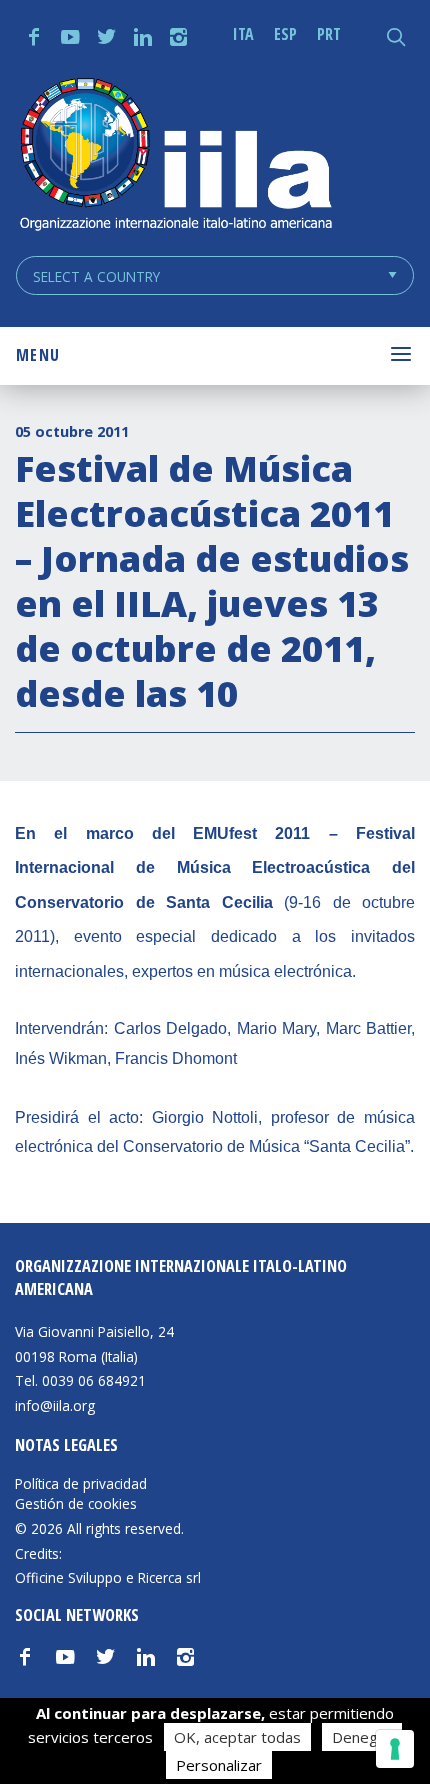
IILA (175, 156)
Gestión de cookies (76, 1504)
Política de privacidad (81, 1484)
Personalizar (219, 1765)
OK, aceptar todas (237, 1737)
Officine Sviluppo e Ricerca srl (108, 1577)
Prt (329, 34)
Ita (243, 34)
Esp (285, 34)
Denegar (362, 1737)
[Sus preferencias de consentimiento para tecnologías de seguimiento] (395, 1749)
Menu (38, 355)
